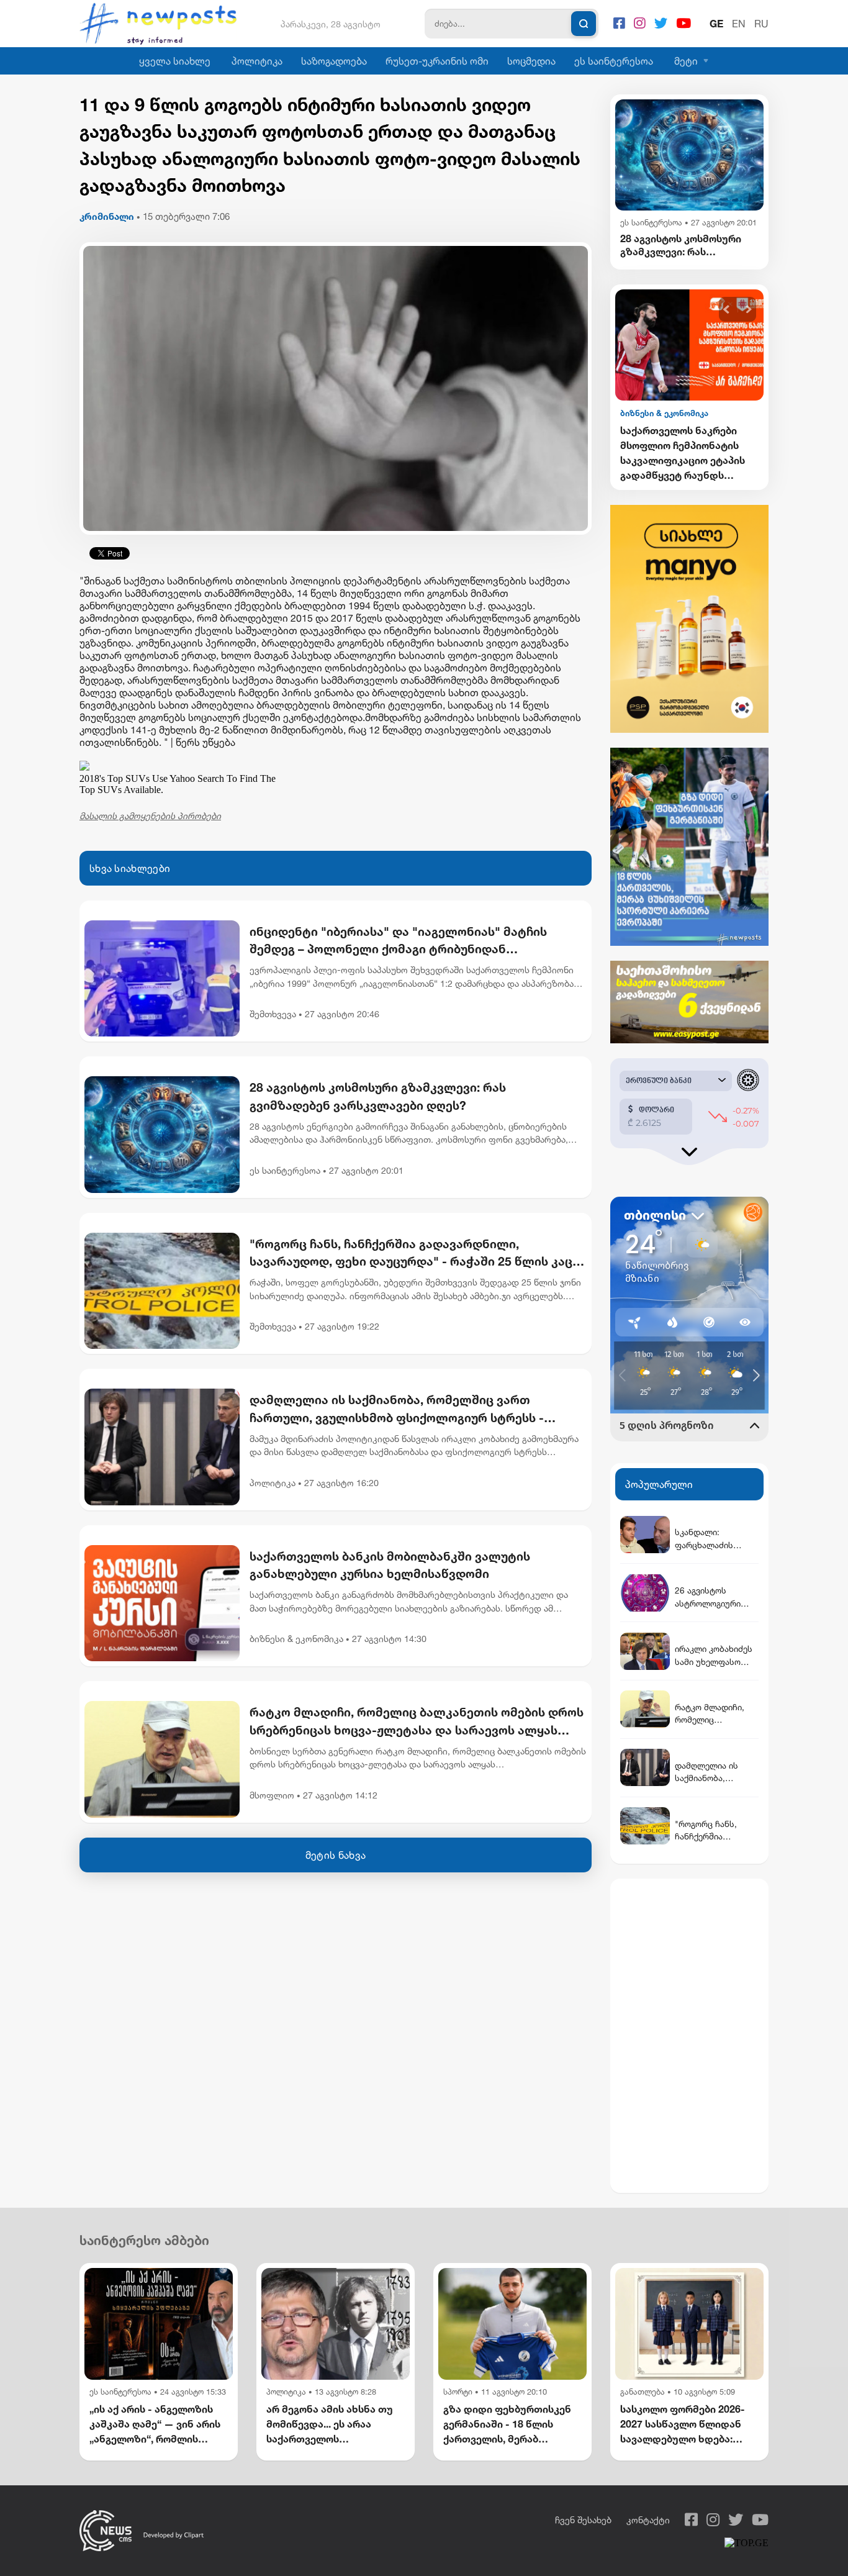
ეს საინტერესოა (614, 61)
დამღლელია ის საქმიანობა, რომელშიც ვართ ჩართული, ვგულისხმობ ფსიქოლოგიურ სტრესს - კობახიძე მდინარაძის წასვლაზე (397, 1410)
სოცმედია (531, 61)
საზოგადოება (334, 61)
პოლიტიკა (257, 61)
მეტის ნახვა (336, 1855)
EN (739, 24)
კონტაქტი (648, 2520)
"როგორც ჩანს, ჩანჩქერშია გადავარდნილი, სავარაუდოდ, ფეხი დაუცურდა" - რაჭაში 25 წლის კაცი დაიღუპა (414, 1254)
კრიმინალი (107, 216)
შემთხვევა (273, 1014)
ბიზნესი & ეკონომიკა (296, 1639)
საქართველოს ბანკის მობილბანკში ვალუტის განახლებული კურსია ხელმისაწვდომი (390, 1565)
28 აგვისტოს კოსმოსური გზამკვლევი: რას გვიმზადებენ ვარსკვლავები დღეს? (378, 1096)
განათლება (643, 2392)
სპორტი (458, 2392)
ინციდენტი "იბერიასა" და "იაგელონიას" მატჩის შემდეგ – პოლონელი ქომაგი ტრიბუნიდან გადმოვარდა (398, 941)
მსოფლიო (272, 1795)
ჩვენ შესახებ (583, 2520)
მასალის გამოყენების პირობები (150, 816)
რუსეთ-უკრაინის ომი (437, 61)
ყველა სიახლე (175, 61)
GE (716, 24)
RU (761, 24)
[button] (727, 310)
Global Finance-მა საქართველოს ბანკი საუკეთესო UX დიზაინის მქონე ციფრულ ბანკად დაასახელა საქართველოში (683, 453)
